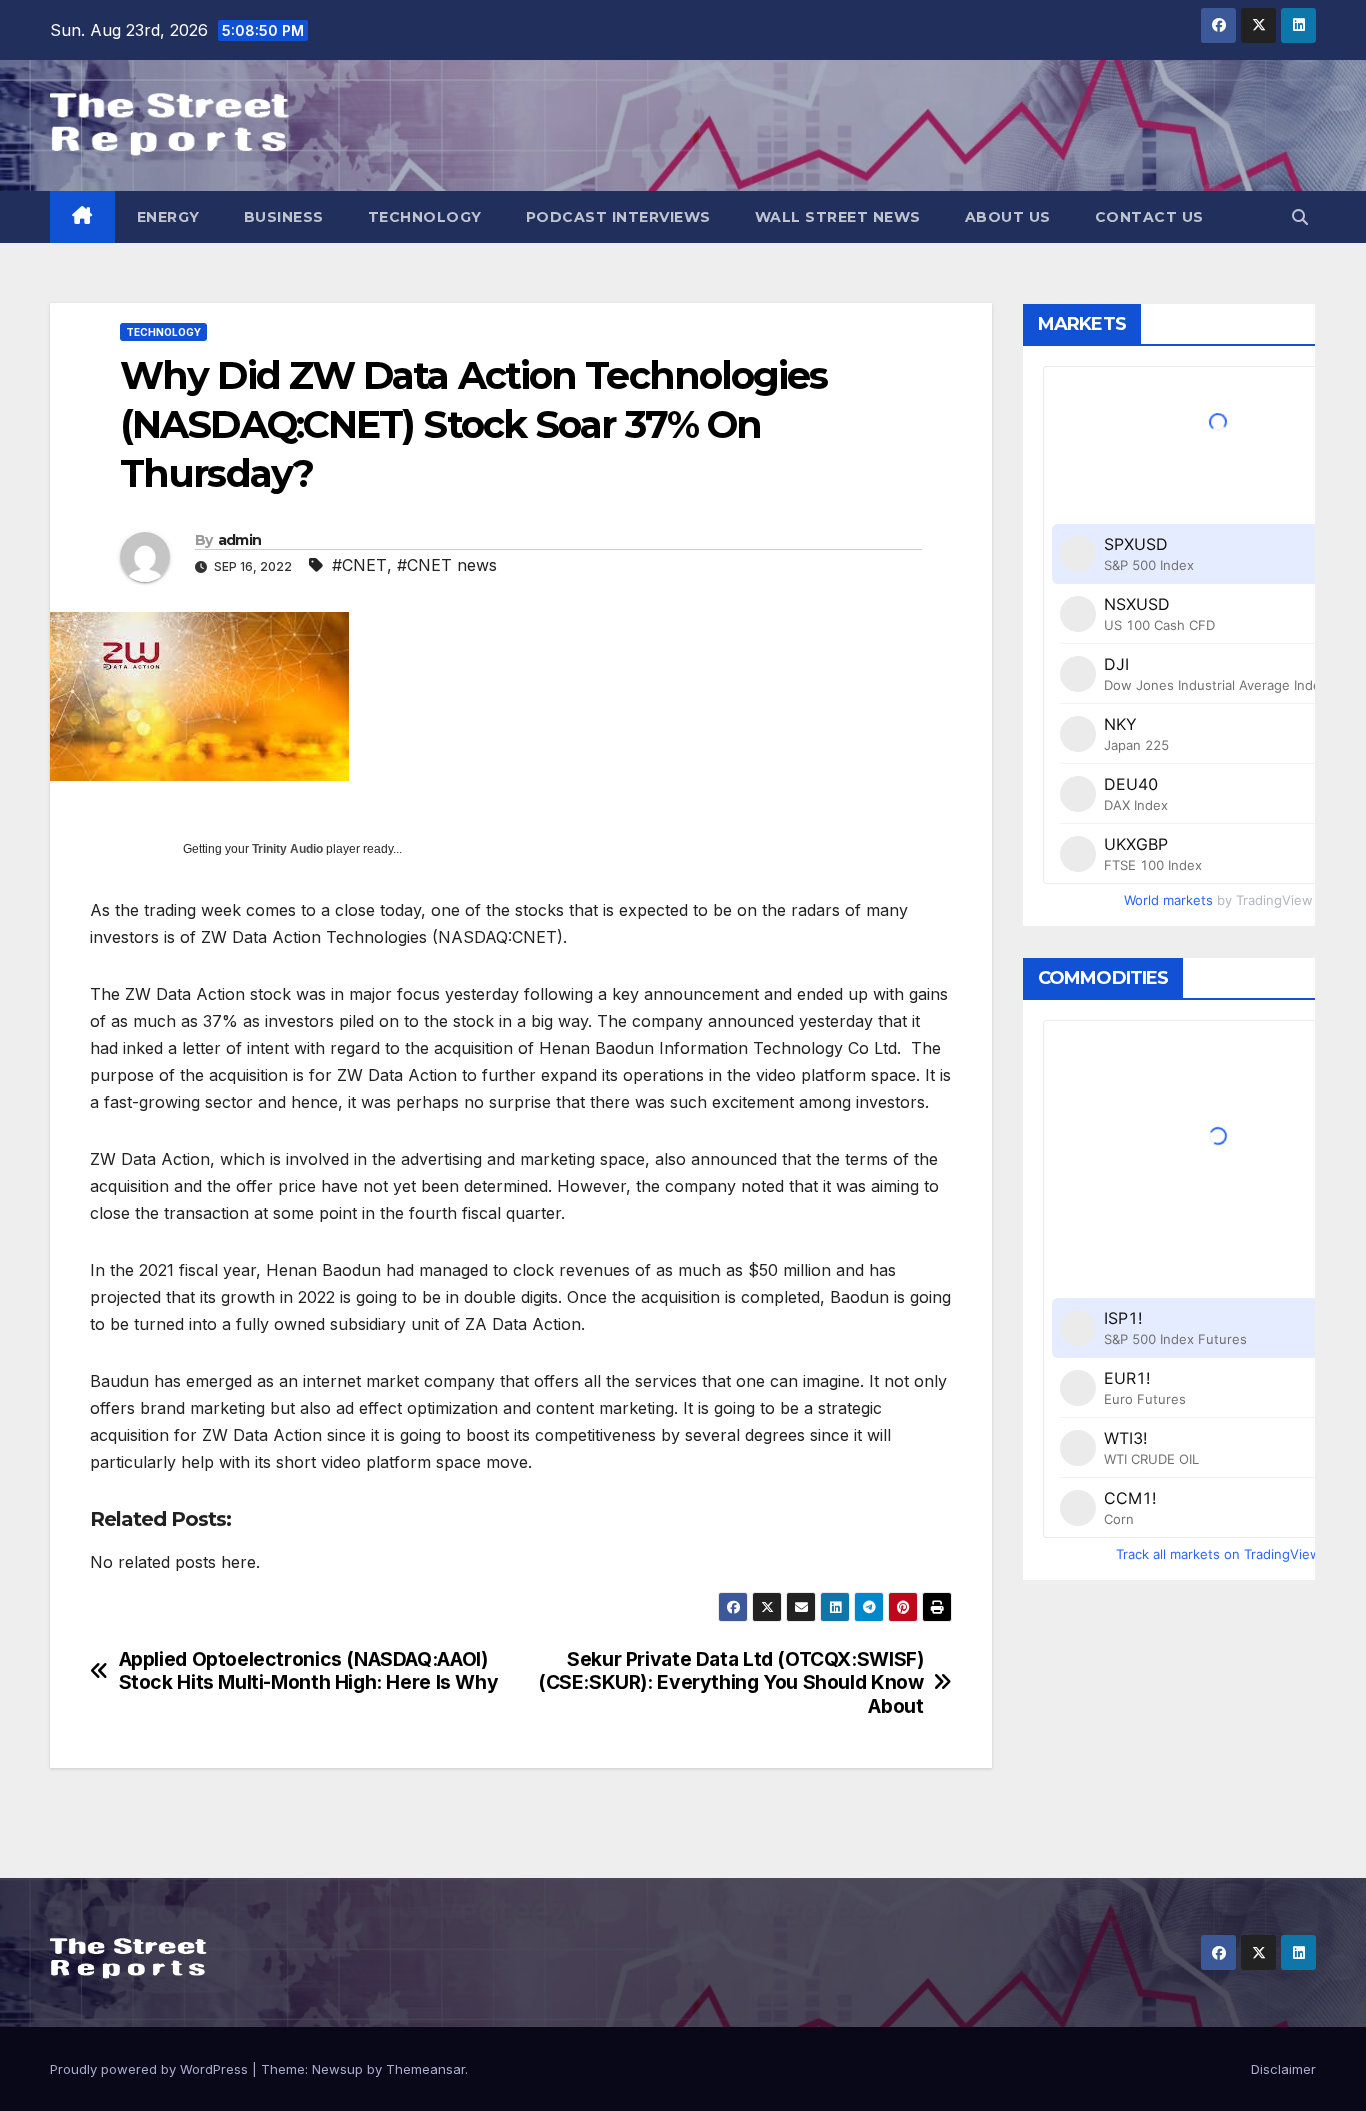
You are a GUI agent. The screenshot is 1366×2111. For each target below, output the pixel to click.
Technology (425, 217)
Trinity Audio (287, 849)
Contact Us (1149, 217)
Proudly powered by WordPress (151, 2069)
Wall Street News (838, 217)
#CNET (359, 565)
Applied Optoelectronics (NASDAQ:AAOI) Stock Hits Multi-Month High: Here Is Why (309, 1671)
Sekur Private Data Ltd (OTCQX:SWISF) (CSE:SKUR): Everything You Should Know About (730, 1682)
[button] (1300, 217)
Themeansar (425, 2069)
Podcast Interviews (618, 217)
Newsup (337, 2069)
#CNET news (447, 565)
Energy (168, 217)
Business (284, 217)
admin (240, 540)
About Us (1008, 217)
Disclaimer (1283, 2069)
